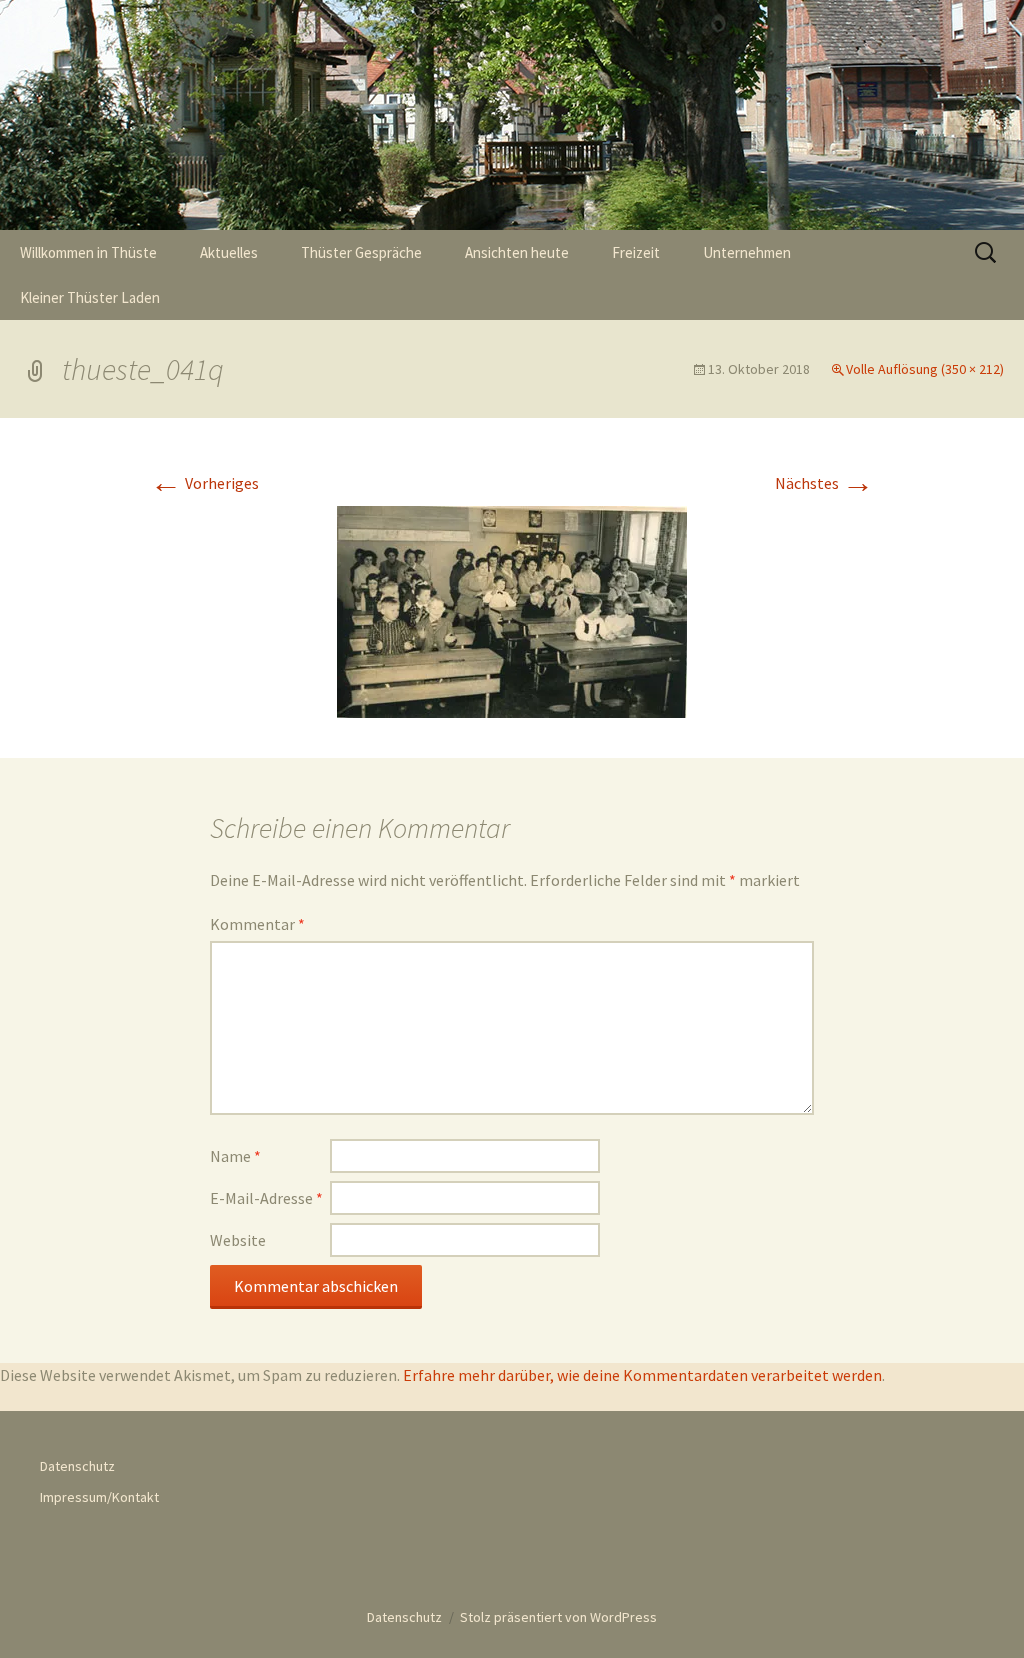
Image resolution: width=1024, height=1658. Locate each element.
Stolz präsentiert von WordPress (558, 1617)
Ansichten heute (517, 252)
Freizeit (636, 252)
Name (235, 1156)
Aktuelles (229, 252)
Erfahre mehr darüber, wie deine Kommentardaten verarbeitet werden (642, 1375)
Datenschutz (77, 1466)
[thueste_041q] (512, 610)
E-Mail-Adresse (266, 1198)
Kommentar (257, 924)
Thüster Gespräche (361, 252)
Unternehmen (747, 252)
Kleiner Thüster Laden (90, 297)
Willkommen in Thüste (88, 252)
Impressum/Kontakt (99, 1497)
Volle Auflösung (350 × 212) (925, 369)
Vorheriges (204, 483)
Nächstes (824, 483)
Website (238, 1240)
